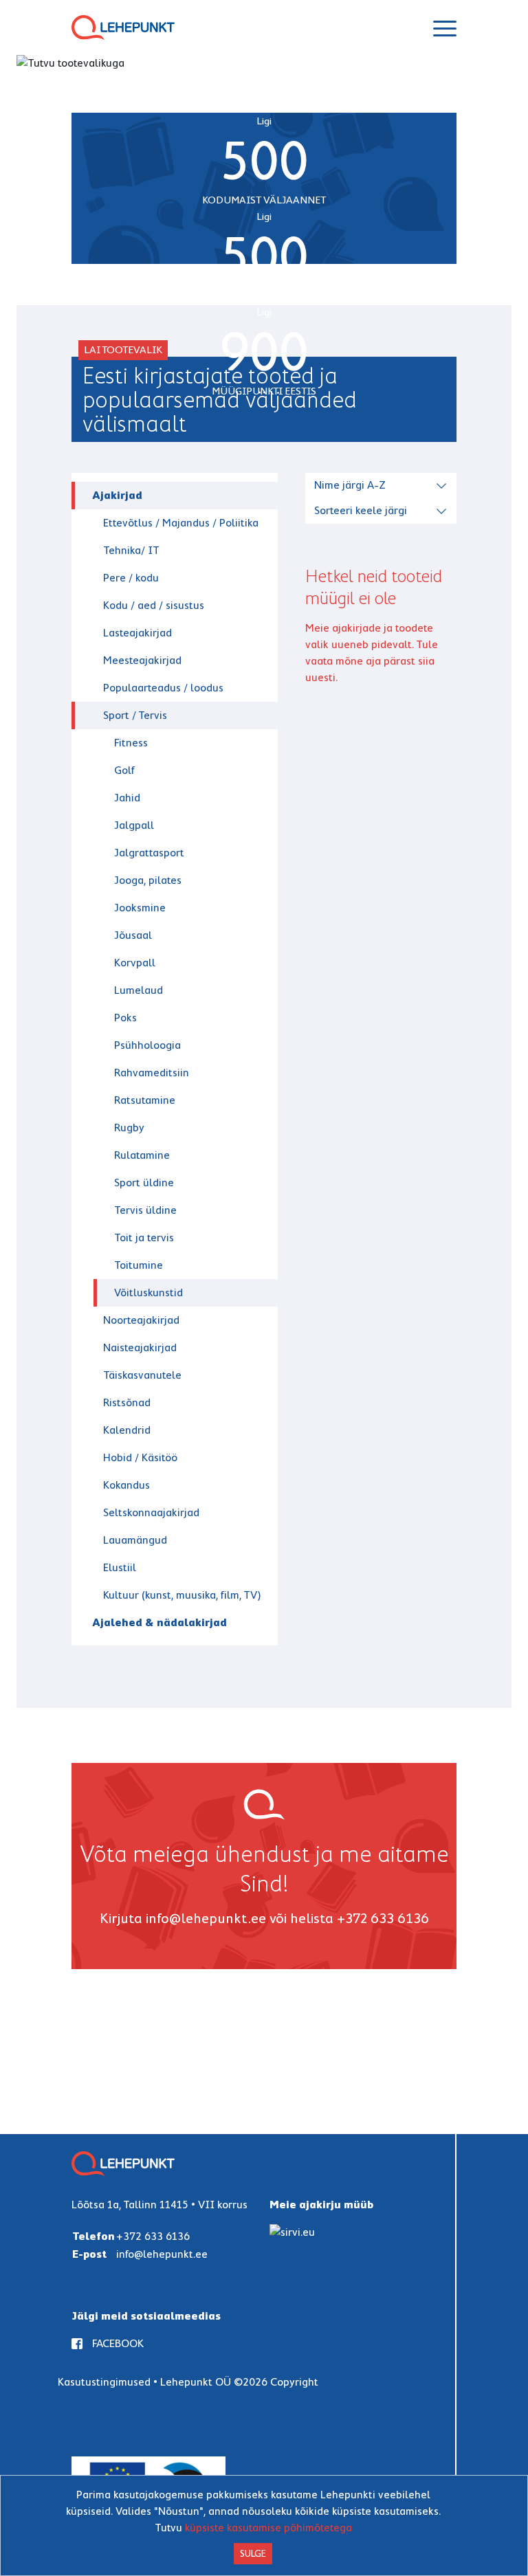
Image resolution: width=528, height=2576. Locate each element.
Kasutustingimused (104, 2382)
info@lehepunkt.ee (206, 1918)
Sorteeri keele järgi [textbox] (361, 510)
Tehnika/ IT (131, 550)
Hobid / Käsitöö (140, 1457)
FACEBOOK (118, 2343)
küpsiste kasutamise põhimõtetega (268, 2528)
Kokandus (126, 1485)
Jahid (127, 798)
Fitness (131, 743)
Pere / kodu (131, 578)
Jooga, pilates (148, 880)
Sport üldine (144, 1182)
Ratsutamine (145, 1100)
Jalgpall (134, 825)
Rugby (129, 1128)
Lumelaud (139, 990)
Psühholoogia (147, 1045)
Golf (124, 770)
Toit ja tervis (144, 1237)
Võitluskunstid (148, 1292)
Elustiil (120, 1567)
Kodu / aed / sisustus (154, 605)
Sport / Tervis (135, 715)
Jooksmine (140, 908)
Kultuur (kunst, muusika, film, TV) (182, 1595)
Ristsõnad (127, 1402)
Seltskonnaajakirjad (151, 1512)
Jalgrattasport (149, 853)
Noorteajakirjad (141, 1320)
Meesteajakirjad (142, 660)
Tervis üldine (145, 1210)
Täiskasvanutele (142, 1375)
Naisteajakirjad (140, 1347)
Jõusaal (133, 935)
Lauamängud (135, 1540)
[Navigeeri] (445, 27)
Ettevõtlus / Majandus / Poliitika (181, 523)
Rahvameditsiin (152, 1073)
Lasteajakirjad (137, 633)
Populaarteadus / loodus (163, 688)
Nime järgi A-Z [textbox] (350, 485)
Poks (125, 1018)
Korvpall (135, 963)
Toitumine (139, 1265)
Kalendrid (127, 1430)
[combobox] (383, 484)
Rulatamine (142, 1155)
